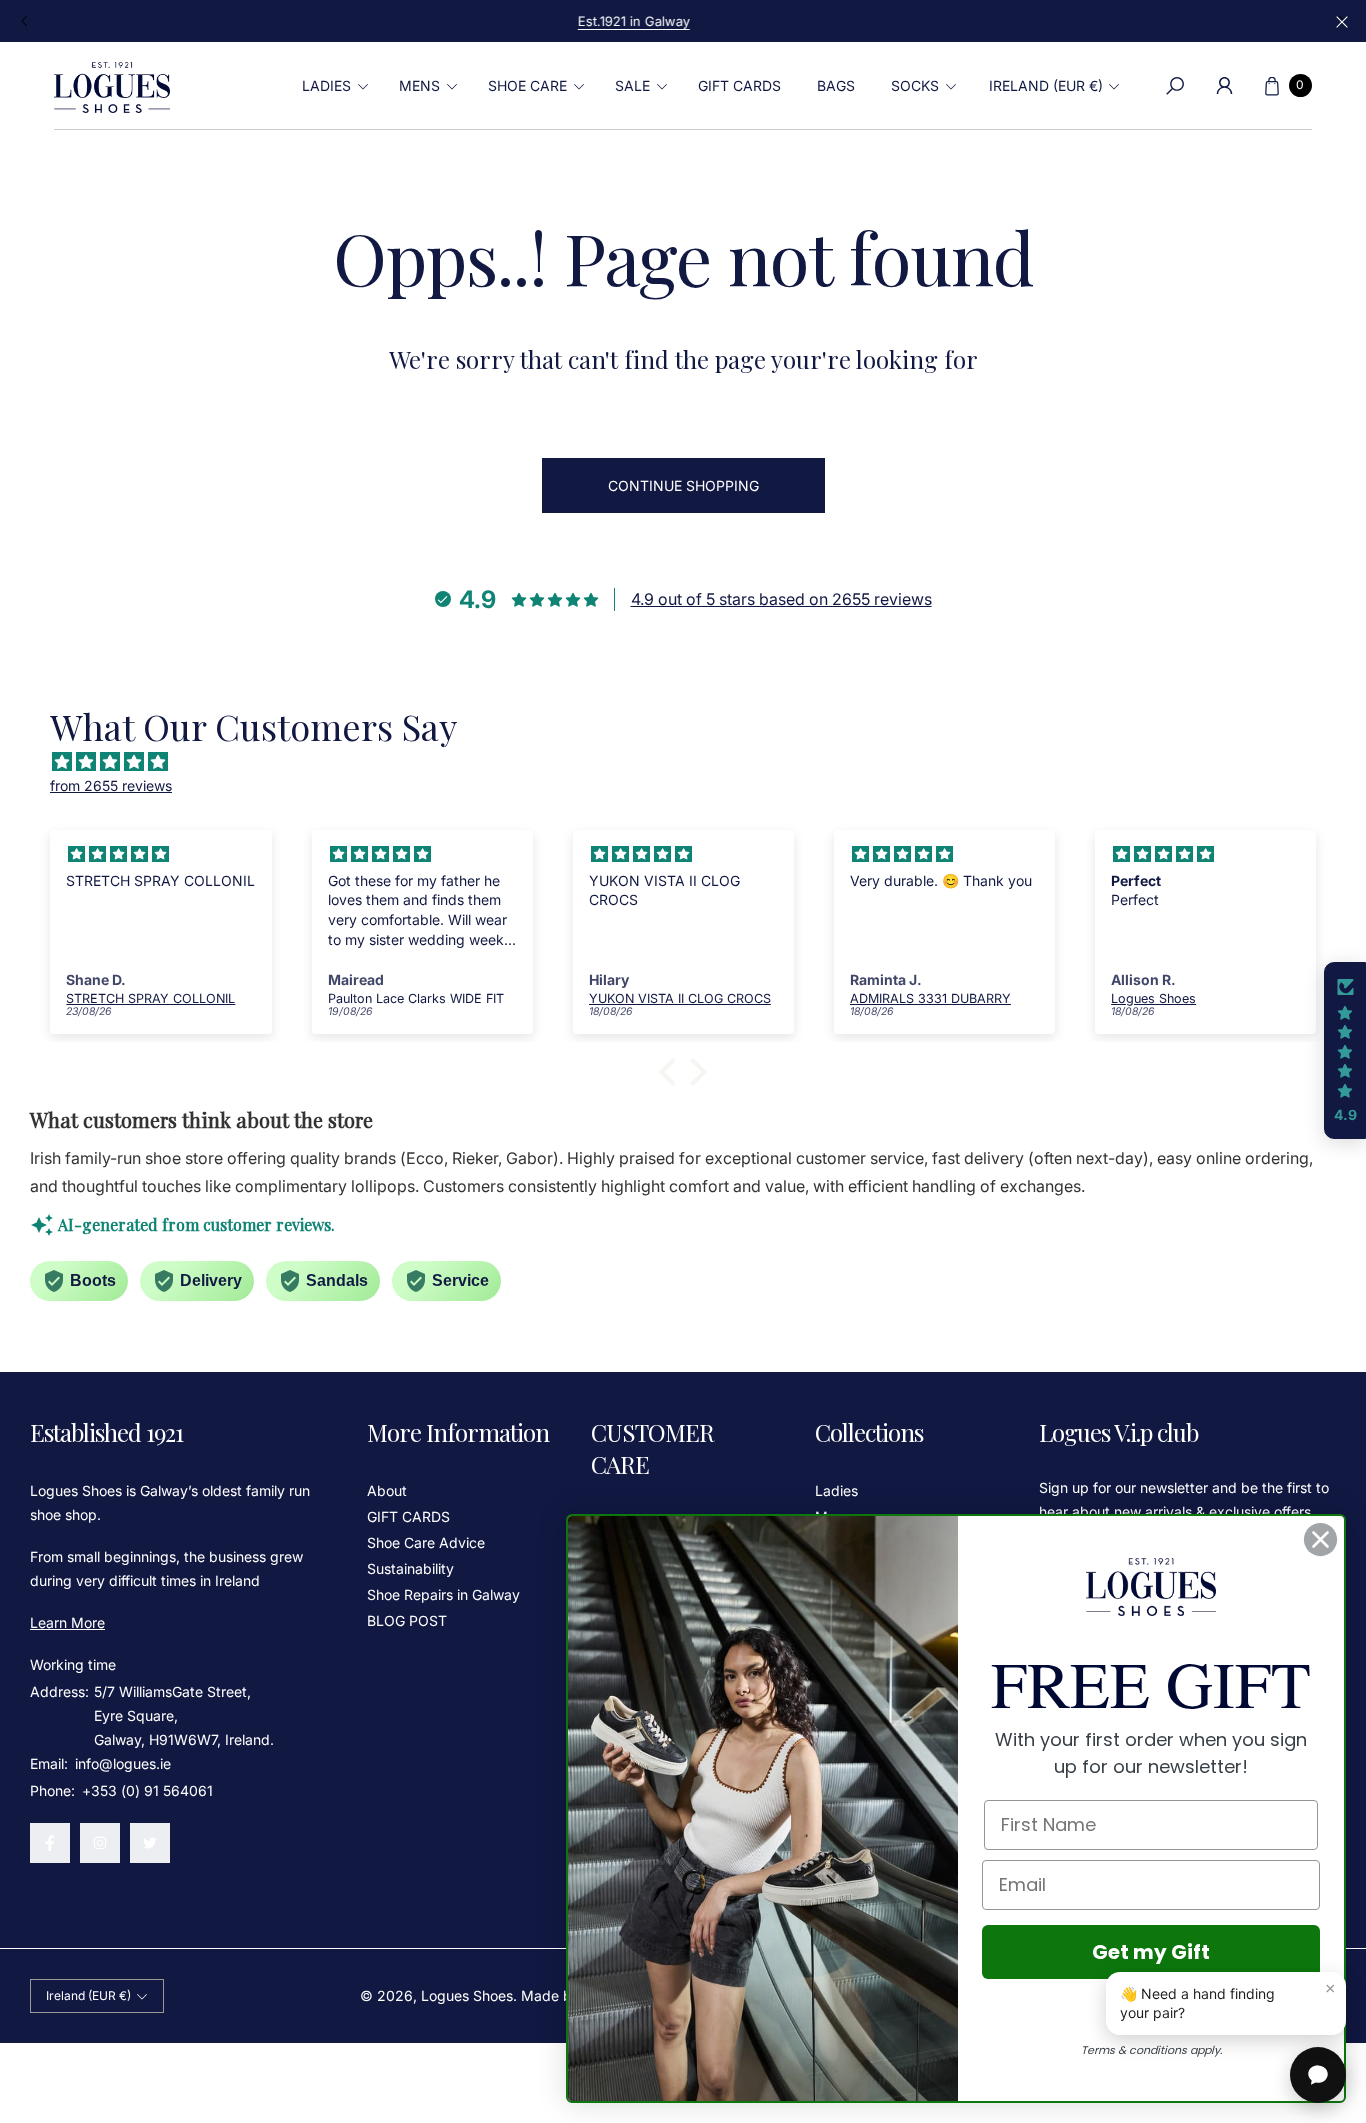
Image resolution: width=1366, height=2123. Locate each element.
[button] (332, 86)
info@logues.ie (121, 1763)
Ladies (836, 1490)
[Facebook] (50, 1843)
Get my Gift (1151, 1952)
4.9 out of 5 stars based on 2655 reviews (781, 599)
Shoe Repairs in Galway (443, 1594)
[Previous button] (25, 21)
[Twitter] (150, 1843)
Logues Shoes (467, 1995)
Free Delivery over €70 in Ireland (683, 21)
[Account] (1225, 86)
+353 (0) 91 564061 (147, 1790)
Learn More (67, 1622)
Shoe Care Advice (426, 1542)
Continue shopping (683, 485)
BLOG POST (407, 1620)
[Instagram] (100, 1843)
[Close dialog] (1320, 1539)
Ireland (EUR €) (1046, 85)
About (387, 1490)
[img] (693, 762)
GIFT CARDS (408, 1516)
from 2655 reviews (111, 785)
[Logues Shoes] (112, 86)
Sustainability (410, 1568)
